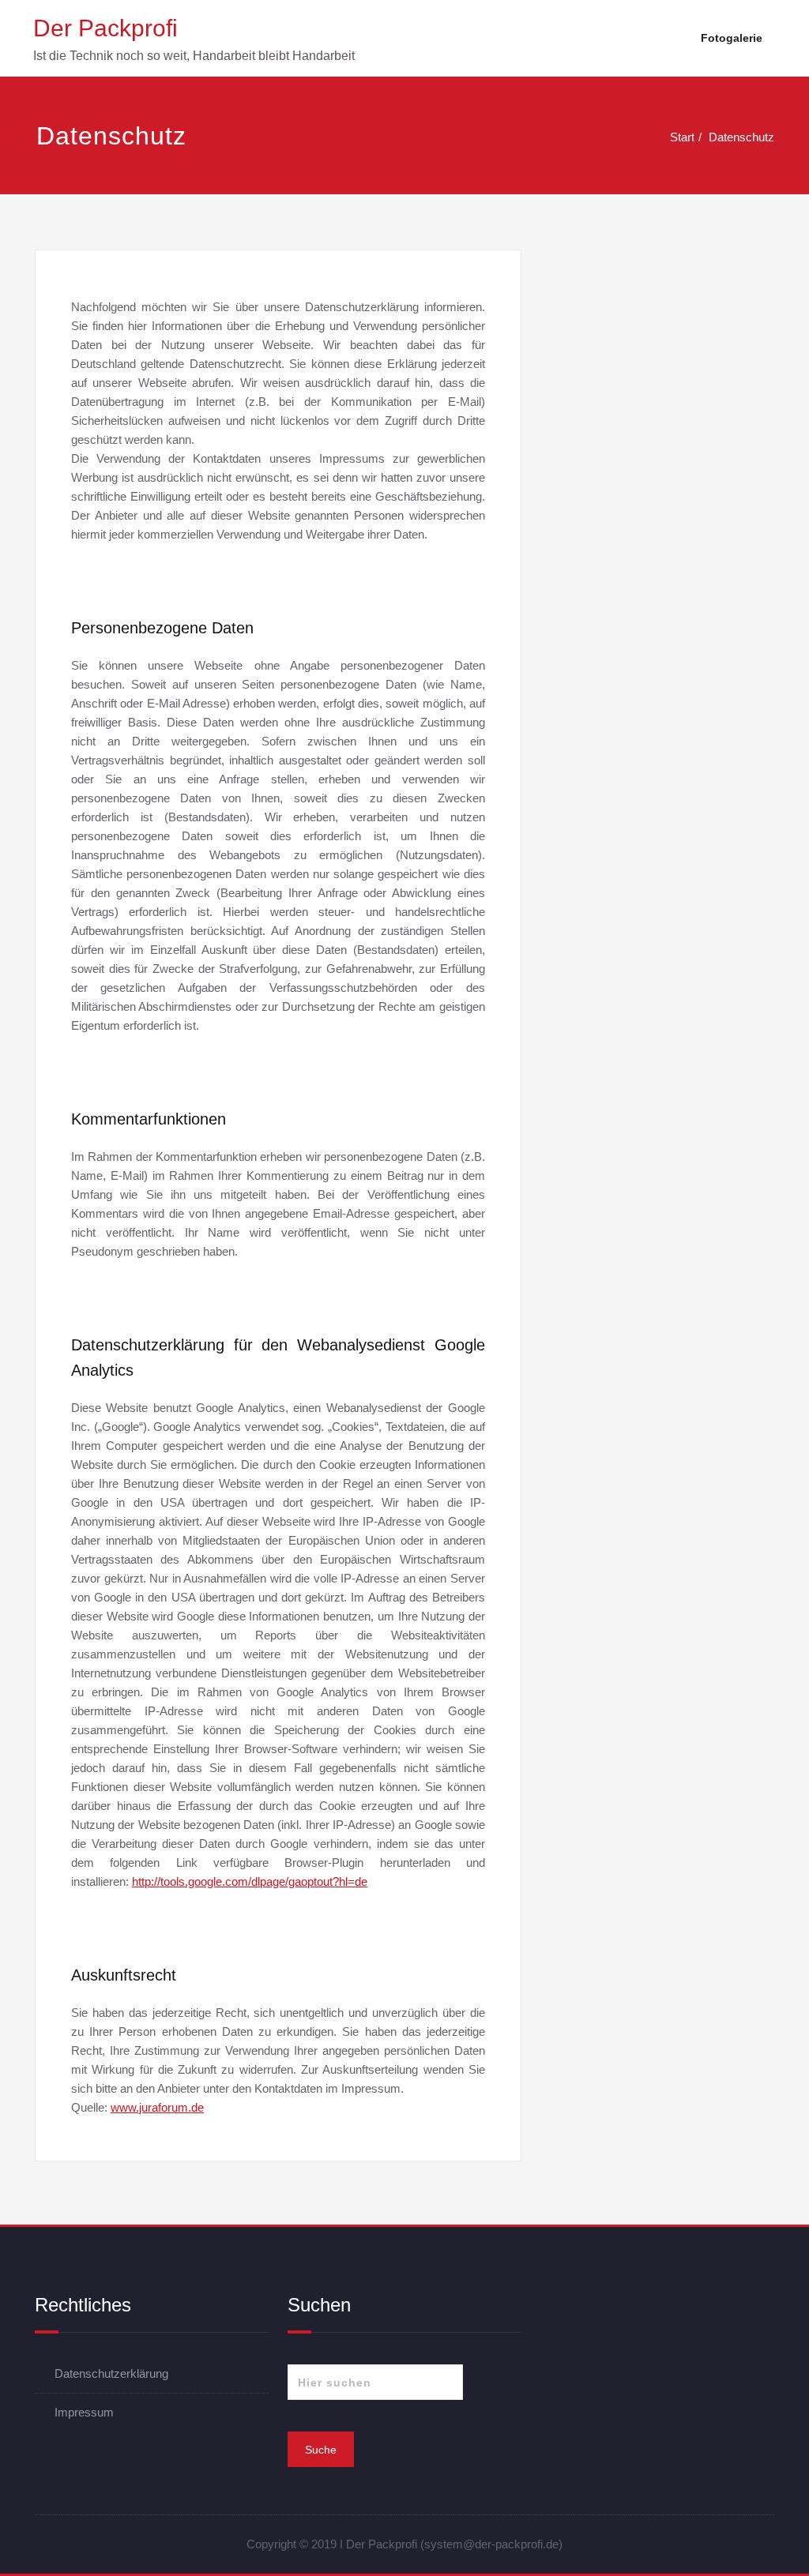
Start (682, 137)
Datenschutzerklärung (111, 2373)
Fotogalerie (732, 38)
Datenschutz (741, 137)
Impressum (84, 2412)
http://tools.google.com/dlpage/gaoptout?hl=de (250, 1881)
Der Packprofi (105, 28)
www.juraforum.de (157, 2107)
